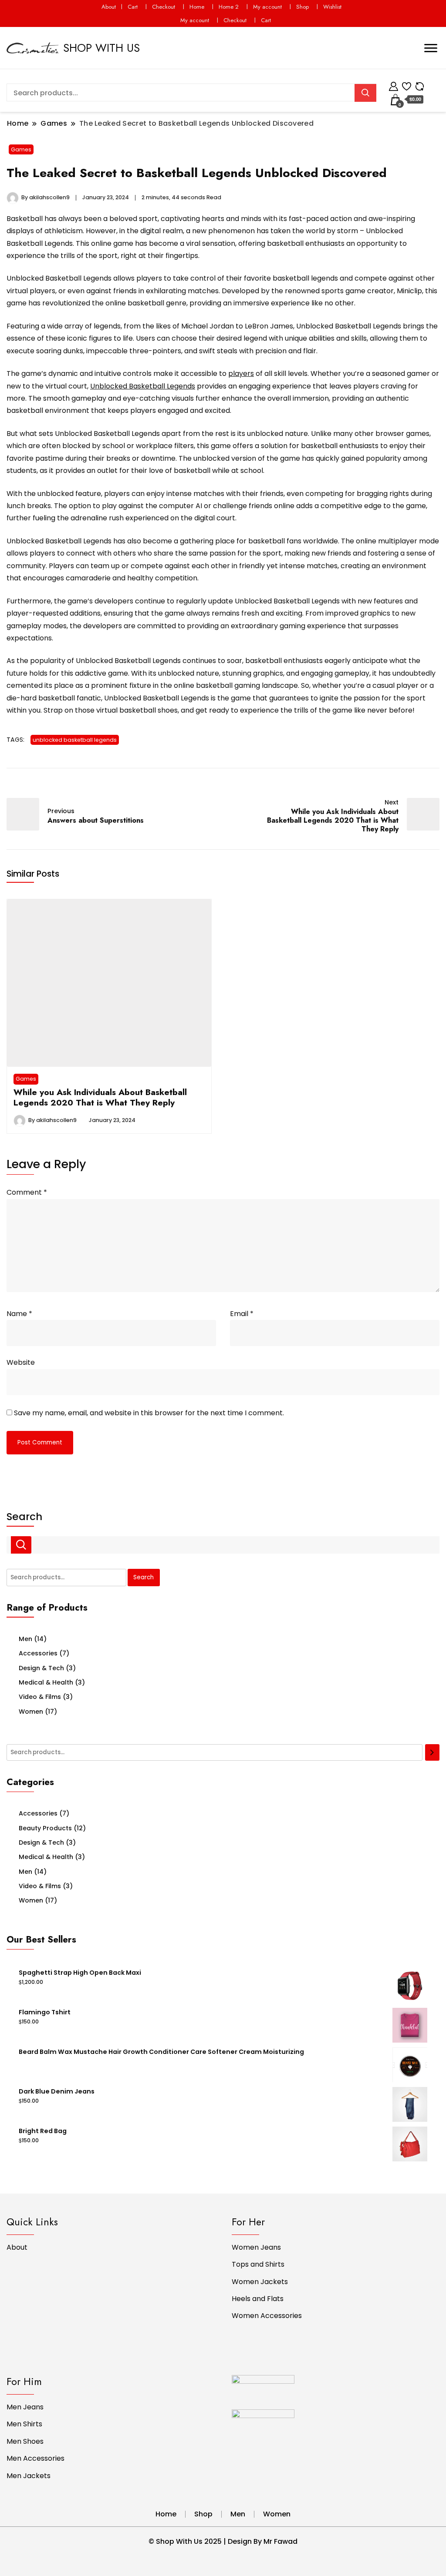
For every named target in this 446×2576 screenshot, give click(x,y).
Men (25, 1639)
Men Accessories (35, 2458)
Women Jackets (260, 2282)
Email (242, 1314)
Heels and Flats (258, 2299)
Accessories (38, 1653)
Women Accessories (267, 2316)
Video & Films (40, 1697)
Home (197, 7)
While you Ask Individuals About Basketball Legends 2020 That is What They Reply (100, 1097)
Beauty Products (45, 1828)
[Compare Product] (420, 85)
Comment (27, 1192)
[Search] (432, 1752)
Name (19, 1314)
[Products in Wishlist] (407, 85)
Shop (302, 7)
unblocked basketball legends (75, 740)
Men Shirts (24, 2424)
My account (267, 7)
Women (31, 1712)
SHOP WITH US (101, 48)
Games (21, 149)
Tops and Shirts (258, 2264)
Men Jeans (25, 2407)
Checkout (164, 7)
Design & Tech (41, 1668)
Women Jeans (256, 2247)
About (109, 7)
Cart (133, 7)
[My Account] (394, 85)
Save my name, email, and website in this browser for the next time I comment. (149, 1413)
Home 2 (229, 7)
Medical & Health (46, 1682)
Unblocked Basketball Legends (143, 386)
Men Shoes (25, 2441)
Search (24, 1517)
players (241, 374)
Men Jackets (29, 2476)
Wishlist (332, 7)
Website (21, 1362)
